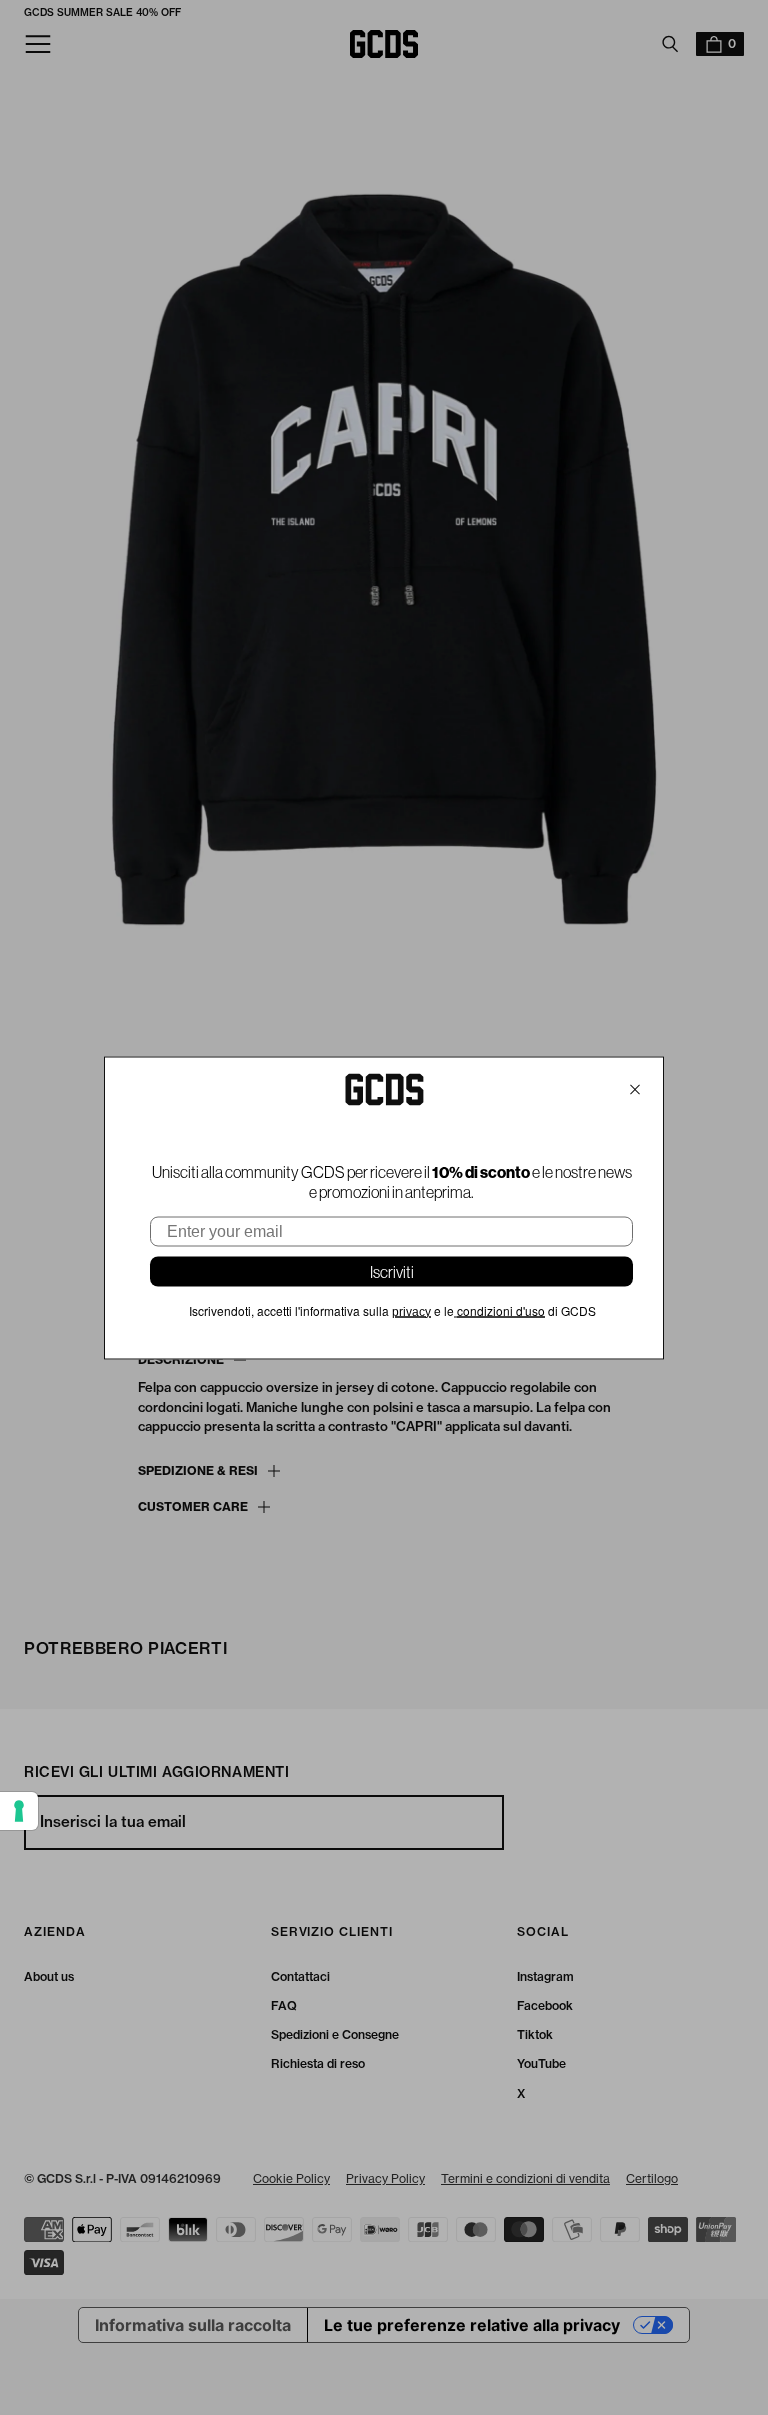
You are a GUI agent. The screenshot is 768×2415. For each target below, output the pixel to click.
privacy (411, 1311)
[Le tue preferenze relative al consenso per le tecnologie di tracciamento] (19, 1811)
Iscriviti (392, 1271)
